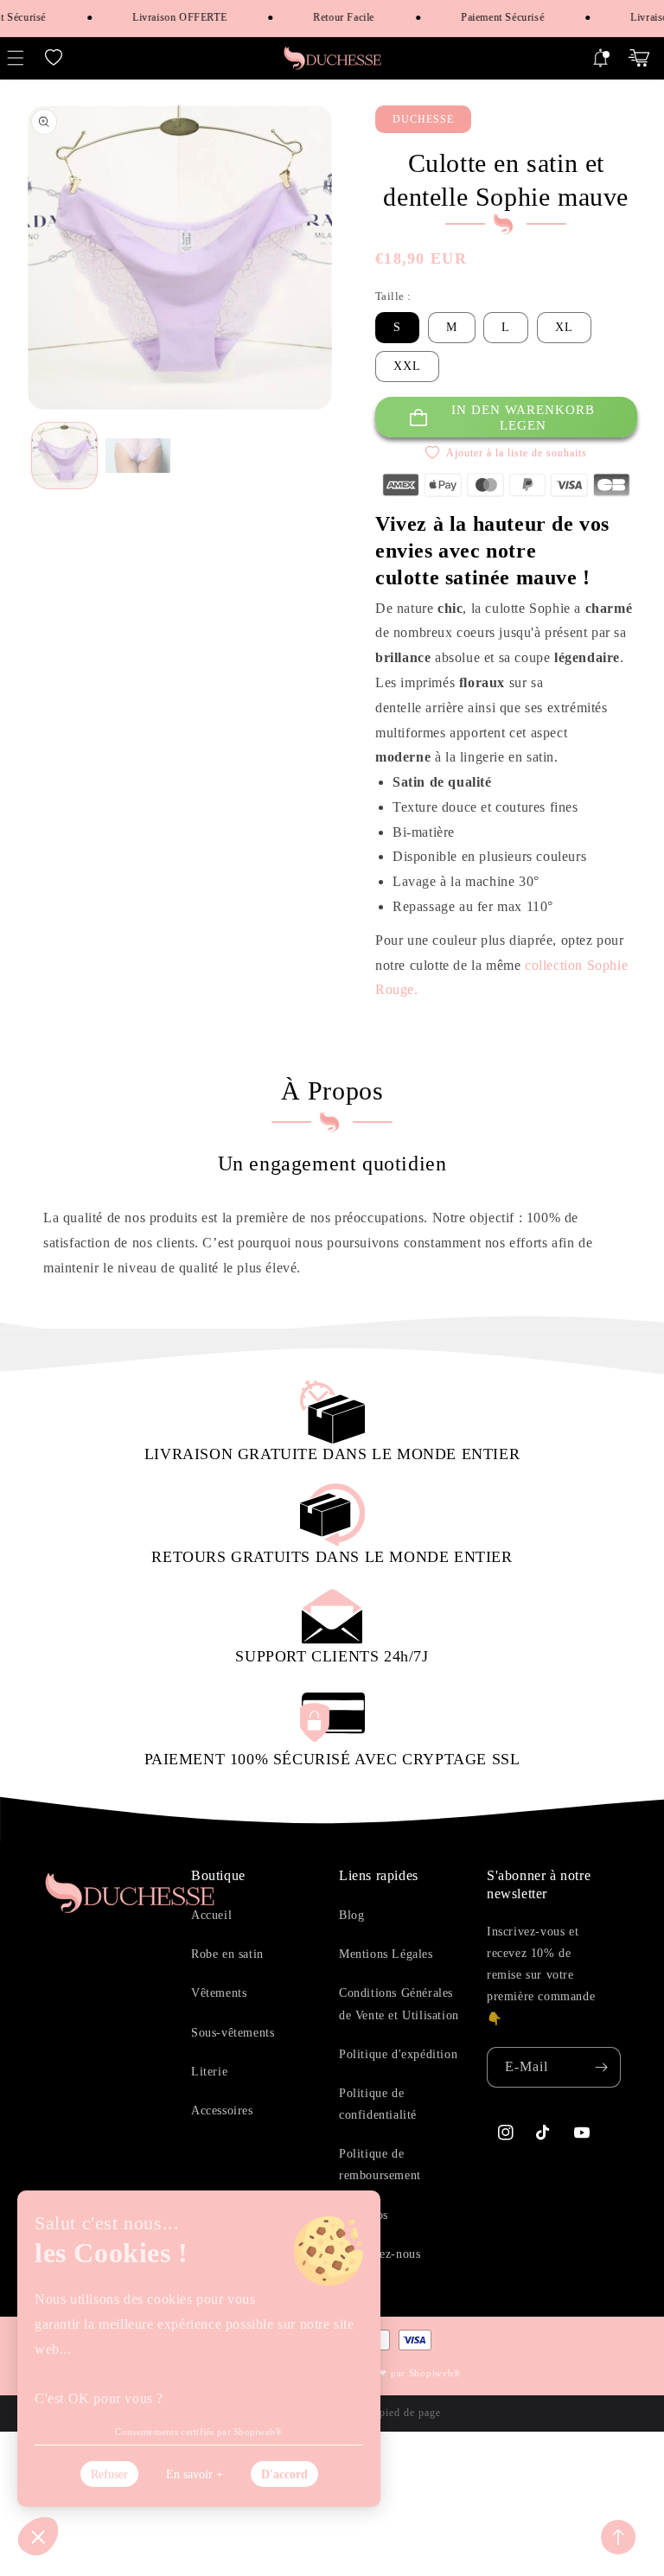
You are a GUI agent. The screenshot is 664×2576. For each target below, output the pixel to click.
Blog (351, 1915)
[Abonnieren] (601, 2067)
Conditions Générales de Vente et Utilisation (399, 2004)
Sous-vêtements (233, 2033)
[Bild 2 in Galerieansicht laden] (138, 455)
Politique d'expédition (398, 2054)
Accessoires (222, 2111)
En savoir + (195, 2474)
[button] (54, 58)
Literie (209, 2072)
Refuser (109, 2474)
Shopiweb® (435, 2373)
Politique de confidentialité (378, 2104)
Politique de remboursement (380, 2165)
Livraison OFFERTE (166, 17)
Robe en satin (227, 1954)
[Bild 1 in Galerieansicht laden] (64, 455)
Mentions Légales (386, 1954)
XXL (407, 366)
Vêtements (219, 1993)
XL (564, 327)
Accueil (211, 1915)
